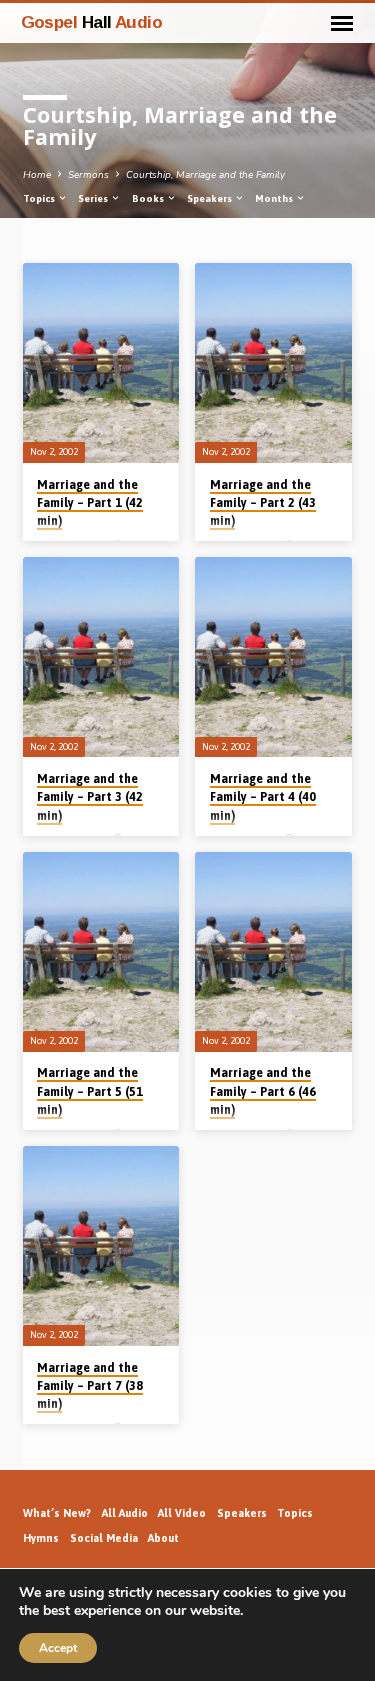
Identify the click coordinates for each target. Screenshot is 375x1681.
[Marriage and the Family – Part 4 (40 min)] (273, 657)
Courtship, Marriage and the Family (205, 175)
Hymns (41, 1538)
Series (94, 198)
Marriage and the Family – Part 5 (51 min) (90, 1091)
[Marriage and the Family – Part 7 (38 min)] (101, 1246)
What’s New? (57, 1513)
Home (37, 175)
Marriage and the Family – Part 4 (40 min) (263, 797)
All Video (182, 1513)
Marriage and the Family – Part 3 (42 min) (90, 797)
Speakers (210, 198)
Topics (40, 198)
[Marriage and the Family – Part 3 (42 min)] (101, 657)
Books (149, 198)
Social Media (104, 1538)
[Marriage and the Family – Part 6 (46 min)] (273, 952)
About (163, 1538)
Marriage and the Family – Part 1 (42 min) (90, 503)
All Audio (125, 1513)
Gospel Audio (92, 22)
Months (275, 198)
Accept (58, 1648)
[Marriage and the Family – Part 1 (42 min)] (101, 363)
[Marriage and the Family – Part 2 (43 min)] (273, 363)
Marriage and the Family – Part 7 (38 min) (90, 1386)
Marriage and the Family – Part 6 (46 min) (263, 1091)
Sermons (88, 175)
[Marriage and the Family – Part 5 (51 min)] (101, 952)
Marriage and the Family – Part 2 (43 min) (263, 503)
